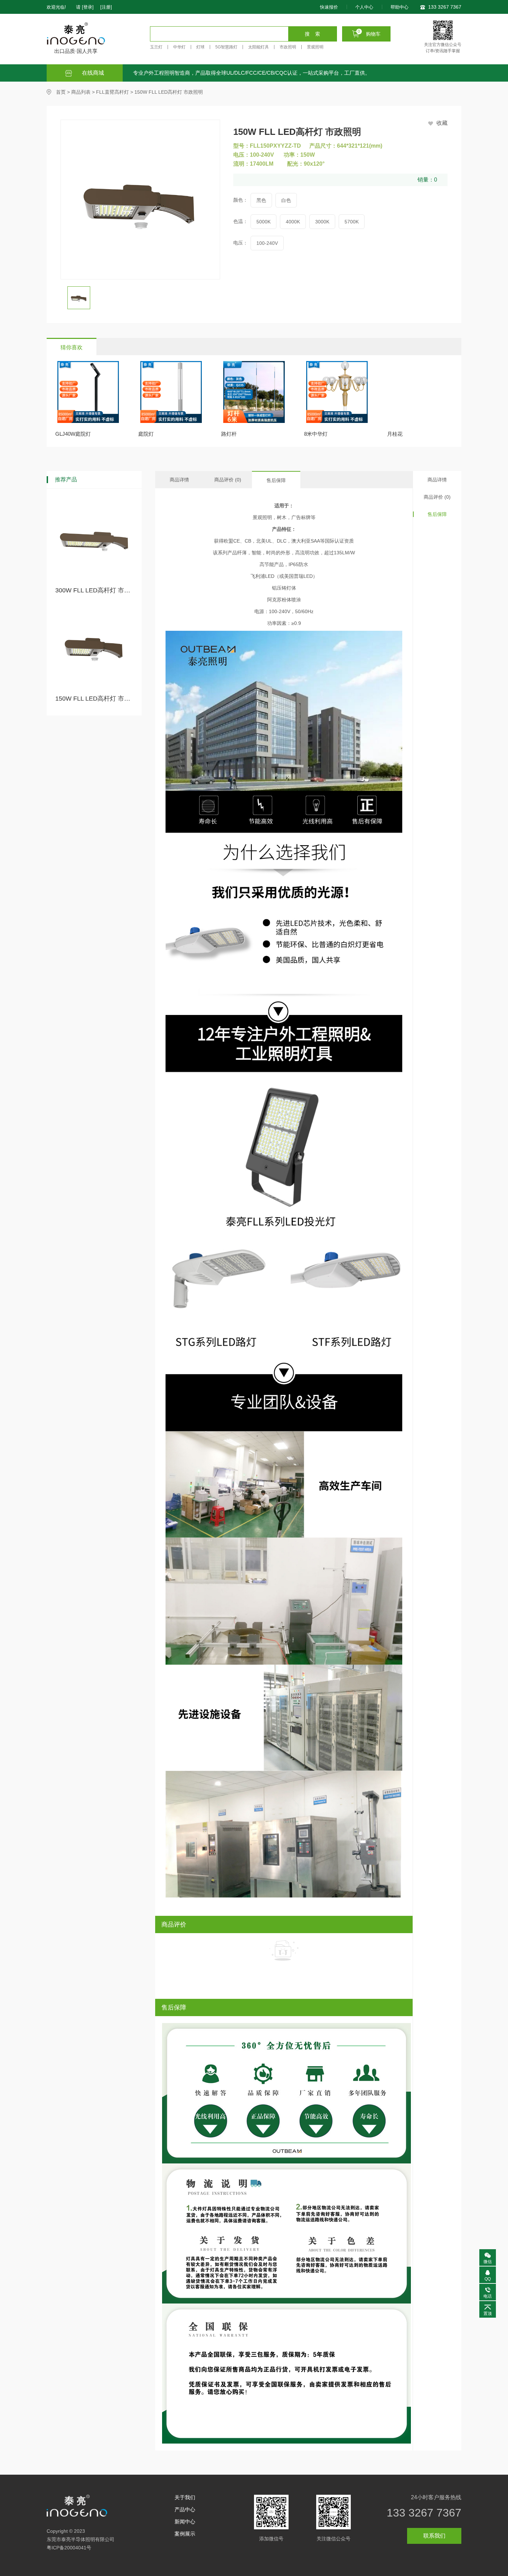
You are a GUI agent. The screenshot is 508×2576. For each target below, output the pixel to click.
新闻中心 (185, 2522)
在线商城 (92, 73)
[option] (82, 298)
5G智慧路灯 (226, 47)
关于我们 (185, 2497)
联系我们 (434, 2536)
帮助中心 (399, 7)
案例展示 (185, 2534)
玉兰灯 (156, 47)
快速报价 (329, 7)
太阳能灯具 (258, 47)
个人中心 (364, 7)
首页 (61, 92)
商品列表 (81, 92)
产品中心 (185, 2509)
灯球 (200, 47)
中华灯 (179, 47)
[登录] (88, 7)
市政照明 (288, 47)
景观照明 (315, 47)
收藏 (442, 123)
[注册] (106, 7)
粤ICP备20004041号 (69, 2548)
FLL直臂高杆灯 (112, 92)
